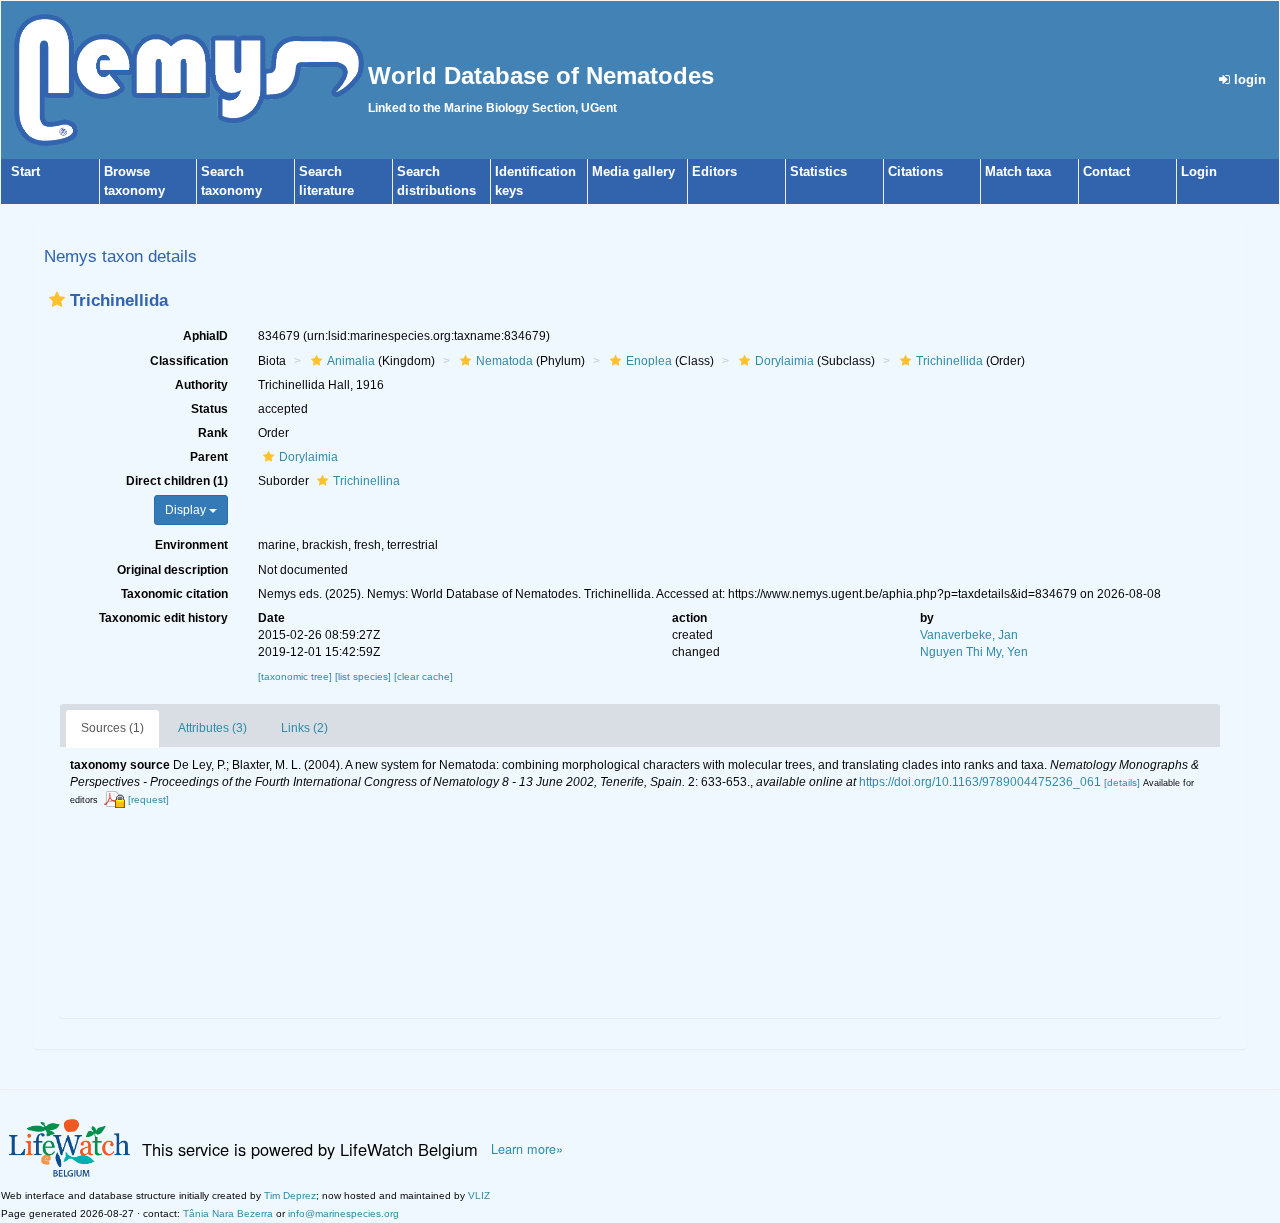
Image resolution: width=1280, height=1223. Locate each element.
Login (1199, 171)
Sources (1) (112, 728)
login (1248, 79)
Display (187, 510)
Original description (172, 570)
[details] (1122, 782)
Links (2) (304, 728)
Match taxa (1018, 171)
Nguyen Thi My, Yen (974, 652)
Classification (189, 361)
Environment (191, 545)
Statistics (818, 171)
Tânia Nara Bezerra (228, 1213)
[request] (148, 799)
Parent (209, 457)
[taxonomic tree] (296, 676)
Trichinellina (366, 481)
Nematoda (504, 361)
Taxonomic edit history (163, 618)
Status (209, 409)
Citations (915, 171)
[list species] (364, 676)
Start (25, 171)
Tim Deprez (290, 1195)
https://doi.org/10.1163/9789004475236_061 (980, 782)
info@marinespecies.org (343, 1213)
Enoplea (649, 361)
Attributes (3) (212, 728)
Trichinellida (949, 361)
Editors (714, 171)
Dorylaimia (784, 361)
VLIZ (479, 1195)
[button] (57, 299)
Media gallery (633, 171)
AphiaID (205, 336)
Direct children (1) (177, 481)
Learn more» (527, 1149)
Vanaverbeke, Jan (969, 635)
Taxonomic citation (174, 594)
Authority (201, 385)
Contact (1106, 171)
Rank (213, 433)
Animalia (351, 361)
